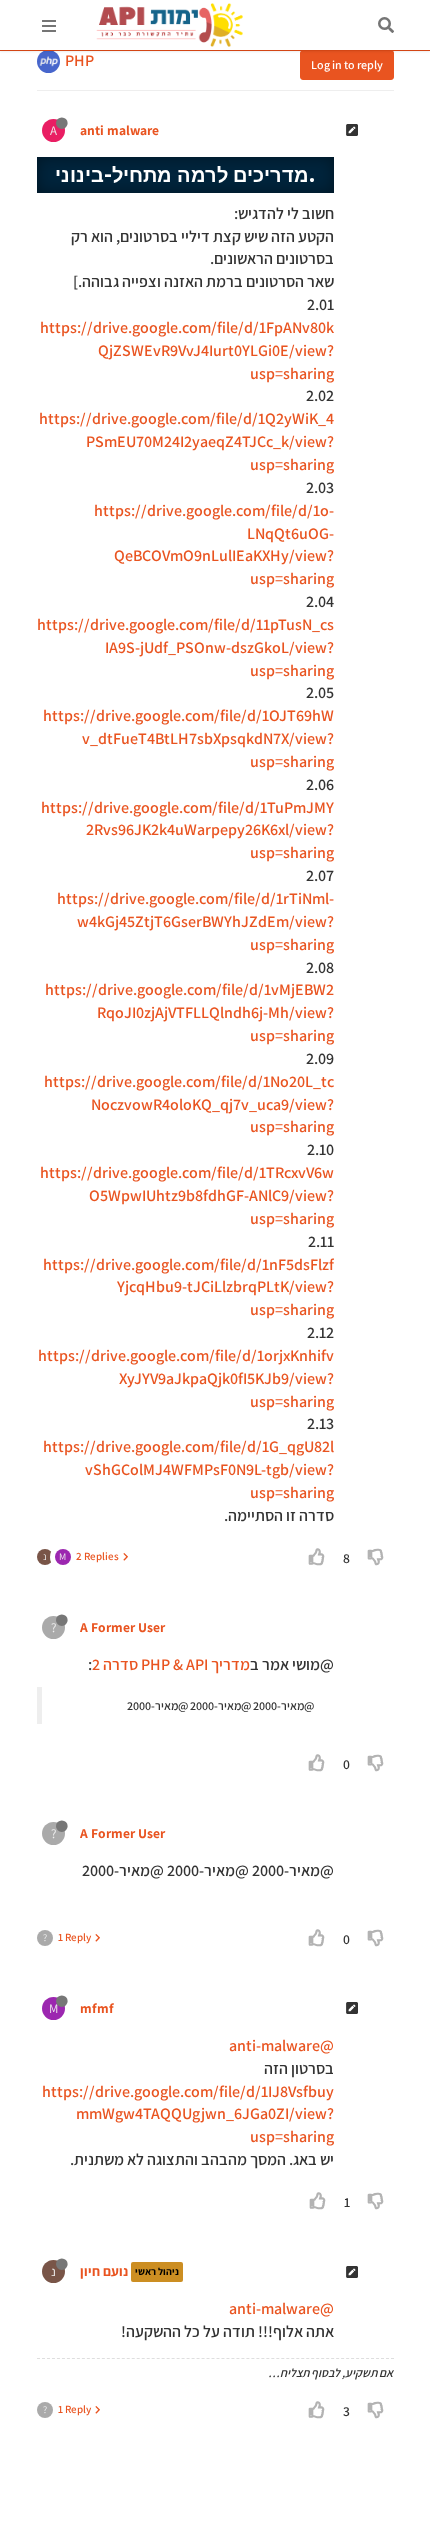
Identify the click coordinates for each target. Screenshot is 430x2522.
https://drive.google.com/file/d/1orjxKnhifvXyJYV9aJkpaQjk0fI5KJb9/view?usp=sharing (186, 1378)
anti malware (119, 130)
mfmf (97, 2008)
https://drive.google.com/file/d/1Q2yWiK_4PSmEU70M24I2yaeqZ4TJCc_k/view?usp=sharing (186, 441)
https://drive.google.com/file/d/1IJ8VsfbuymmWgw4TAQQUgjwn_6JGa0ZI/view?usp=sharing (188, 2114)
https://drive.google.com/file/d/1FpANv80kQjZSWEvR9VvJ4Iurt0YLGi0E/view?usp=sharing (187, 350)
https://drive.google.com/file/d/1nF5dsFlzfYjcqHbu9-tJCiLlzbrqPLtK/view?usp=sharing (188, 1287)
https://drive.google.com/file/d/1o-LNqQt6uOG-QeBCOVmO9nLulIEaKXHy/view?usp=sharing (214, 545)
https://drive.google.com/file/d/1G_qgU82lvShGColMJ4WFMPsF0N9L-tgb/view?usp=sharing (188, 1469)
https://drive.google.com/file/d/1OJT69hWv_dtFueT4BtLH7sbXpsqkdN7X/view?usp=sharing (188, 738)
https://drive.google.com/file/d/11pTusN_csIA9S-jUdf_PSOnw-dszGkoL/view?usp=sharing (185, 647)
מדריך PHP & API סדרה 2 (171, 1664)
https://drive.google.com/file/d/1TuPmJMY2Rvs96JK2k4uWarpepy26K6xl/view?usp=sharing (187, 830)
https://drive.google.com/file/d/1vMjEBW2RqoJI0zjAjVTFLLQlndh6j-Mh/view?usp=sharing (189, 1012)
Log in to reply (347, 64)
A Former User (122, 1627)
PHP (79, 60)
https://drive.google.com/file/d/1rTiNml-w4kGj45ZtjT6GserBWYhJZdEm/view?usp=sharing (195, 921)
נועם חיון (104, 2272)
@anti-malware (281, 2045)
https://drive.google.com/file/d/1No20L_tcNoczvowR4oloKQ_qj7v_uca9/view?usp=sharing (189, 1104)
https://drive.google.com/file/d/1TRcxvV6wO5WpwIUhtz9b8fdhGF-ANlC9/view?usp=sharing (187, 1195)
